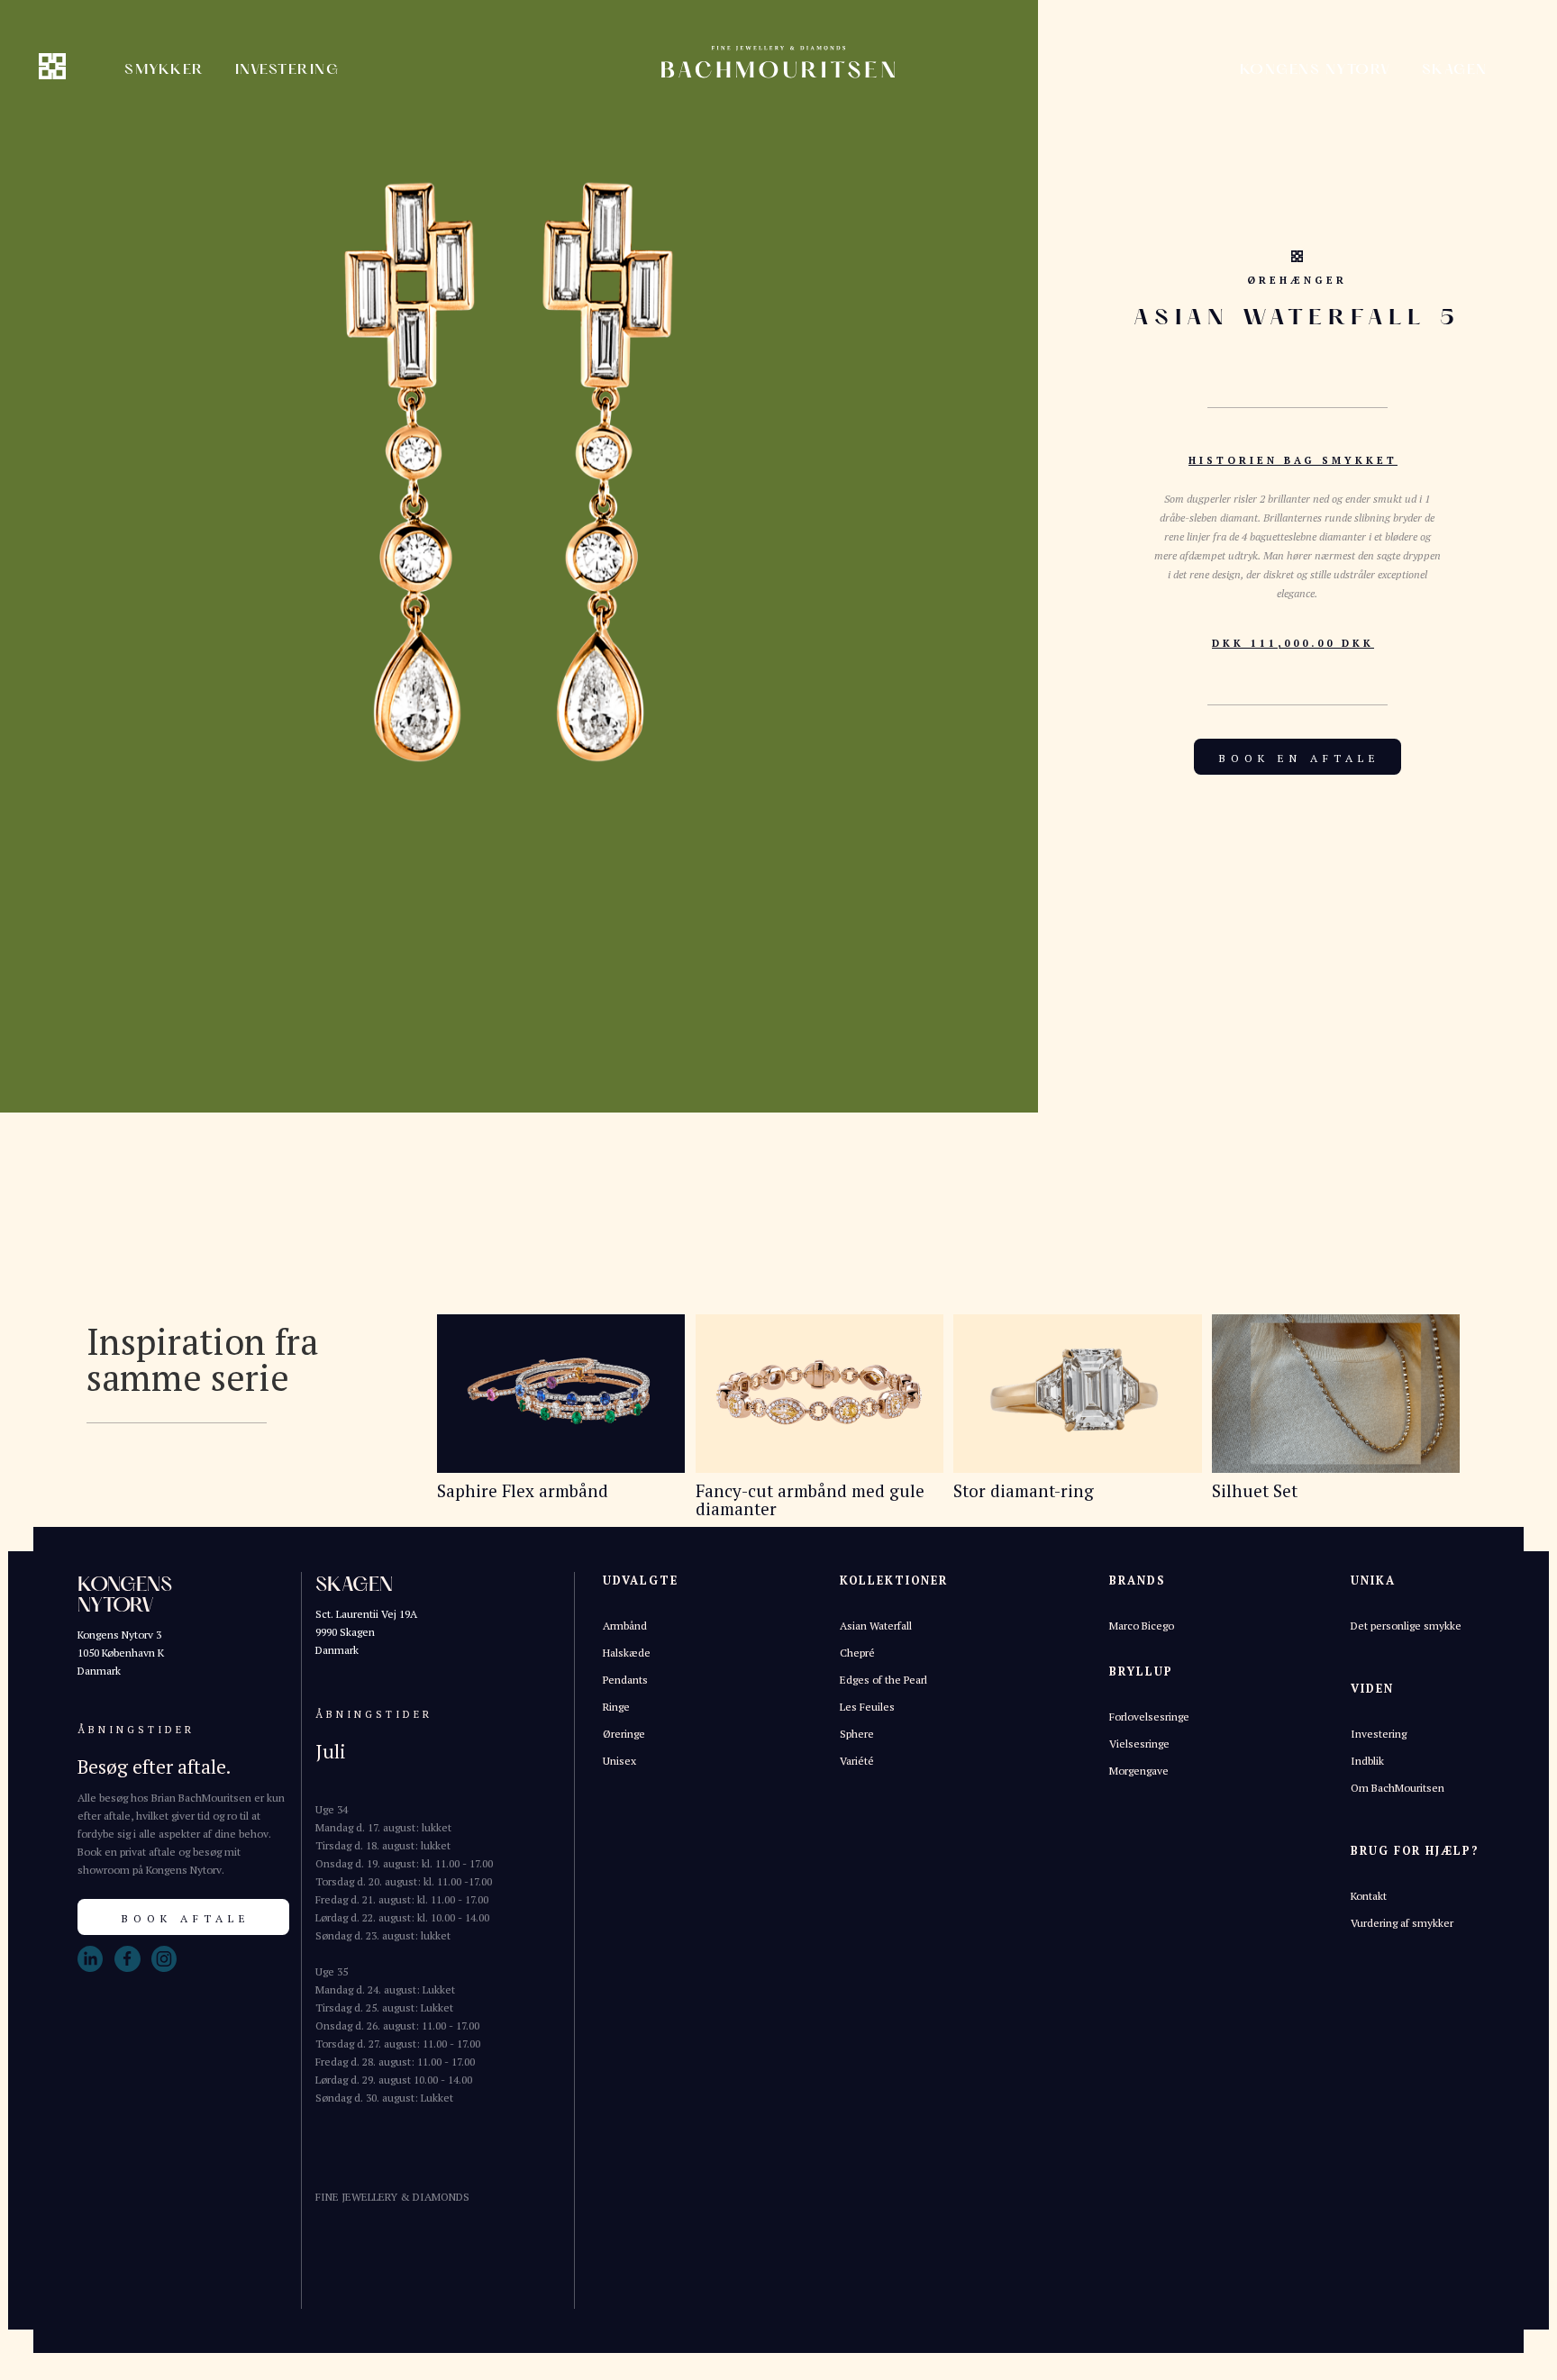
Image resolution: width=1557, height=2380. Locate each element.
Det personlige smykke (1406, 1626)
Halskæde (627, 1653)
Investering (1379, 1734)
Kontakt (1369, 1896)
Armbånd (625, 1626)
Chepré (857, 1653)
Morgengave (1139, 1771)
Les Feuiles (867, 1707)
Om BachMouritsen (1398, 1788)
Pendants (625, 1680)
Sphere (857, 1734)
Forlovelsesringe (1149, 1717)
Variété (857, 1761)
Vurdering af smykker (1402, 1923)
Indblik (1367, 1761)
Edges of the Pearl (883, 1680)
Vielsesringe (1139, 1744)
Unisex (619, 1761)
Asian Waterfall (876, 1626)
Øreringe (624, 1734)
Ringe (616, 1707)
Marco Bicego (1142, 1626)
